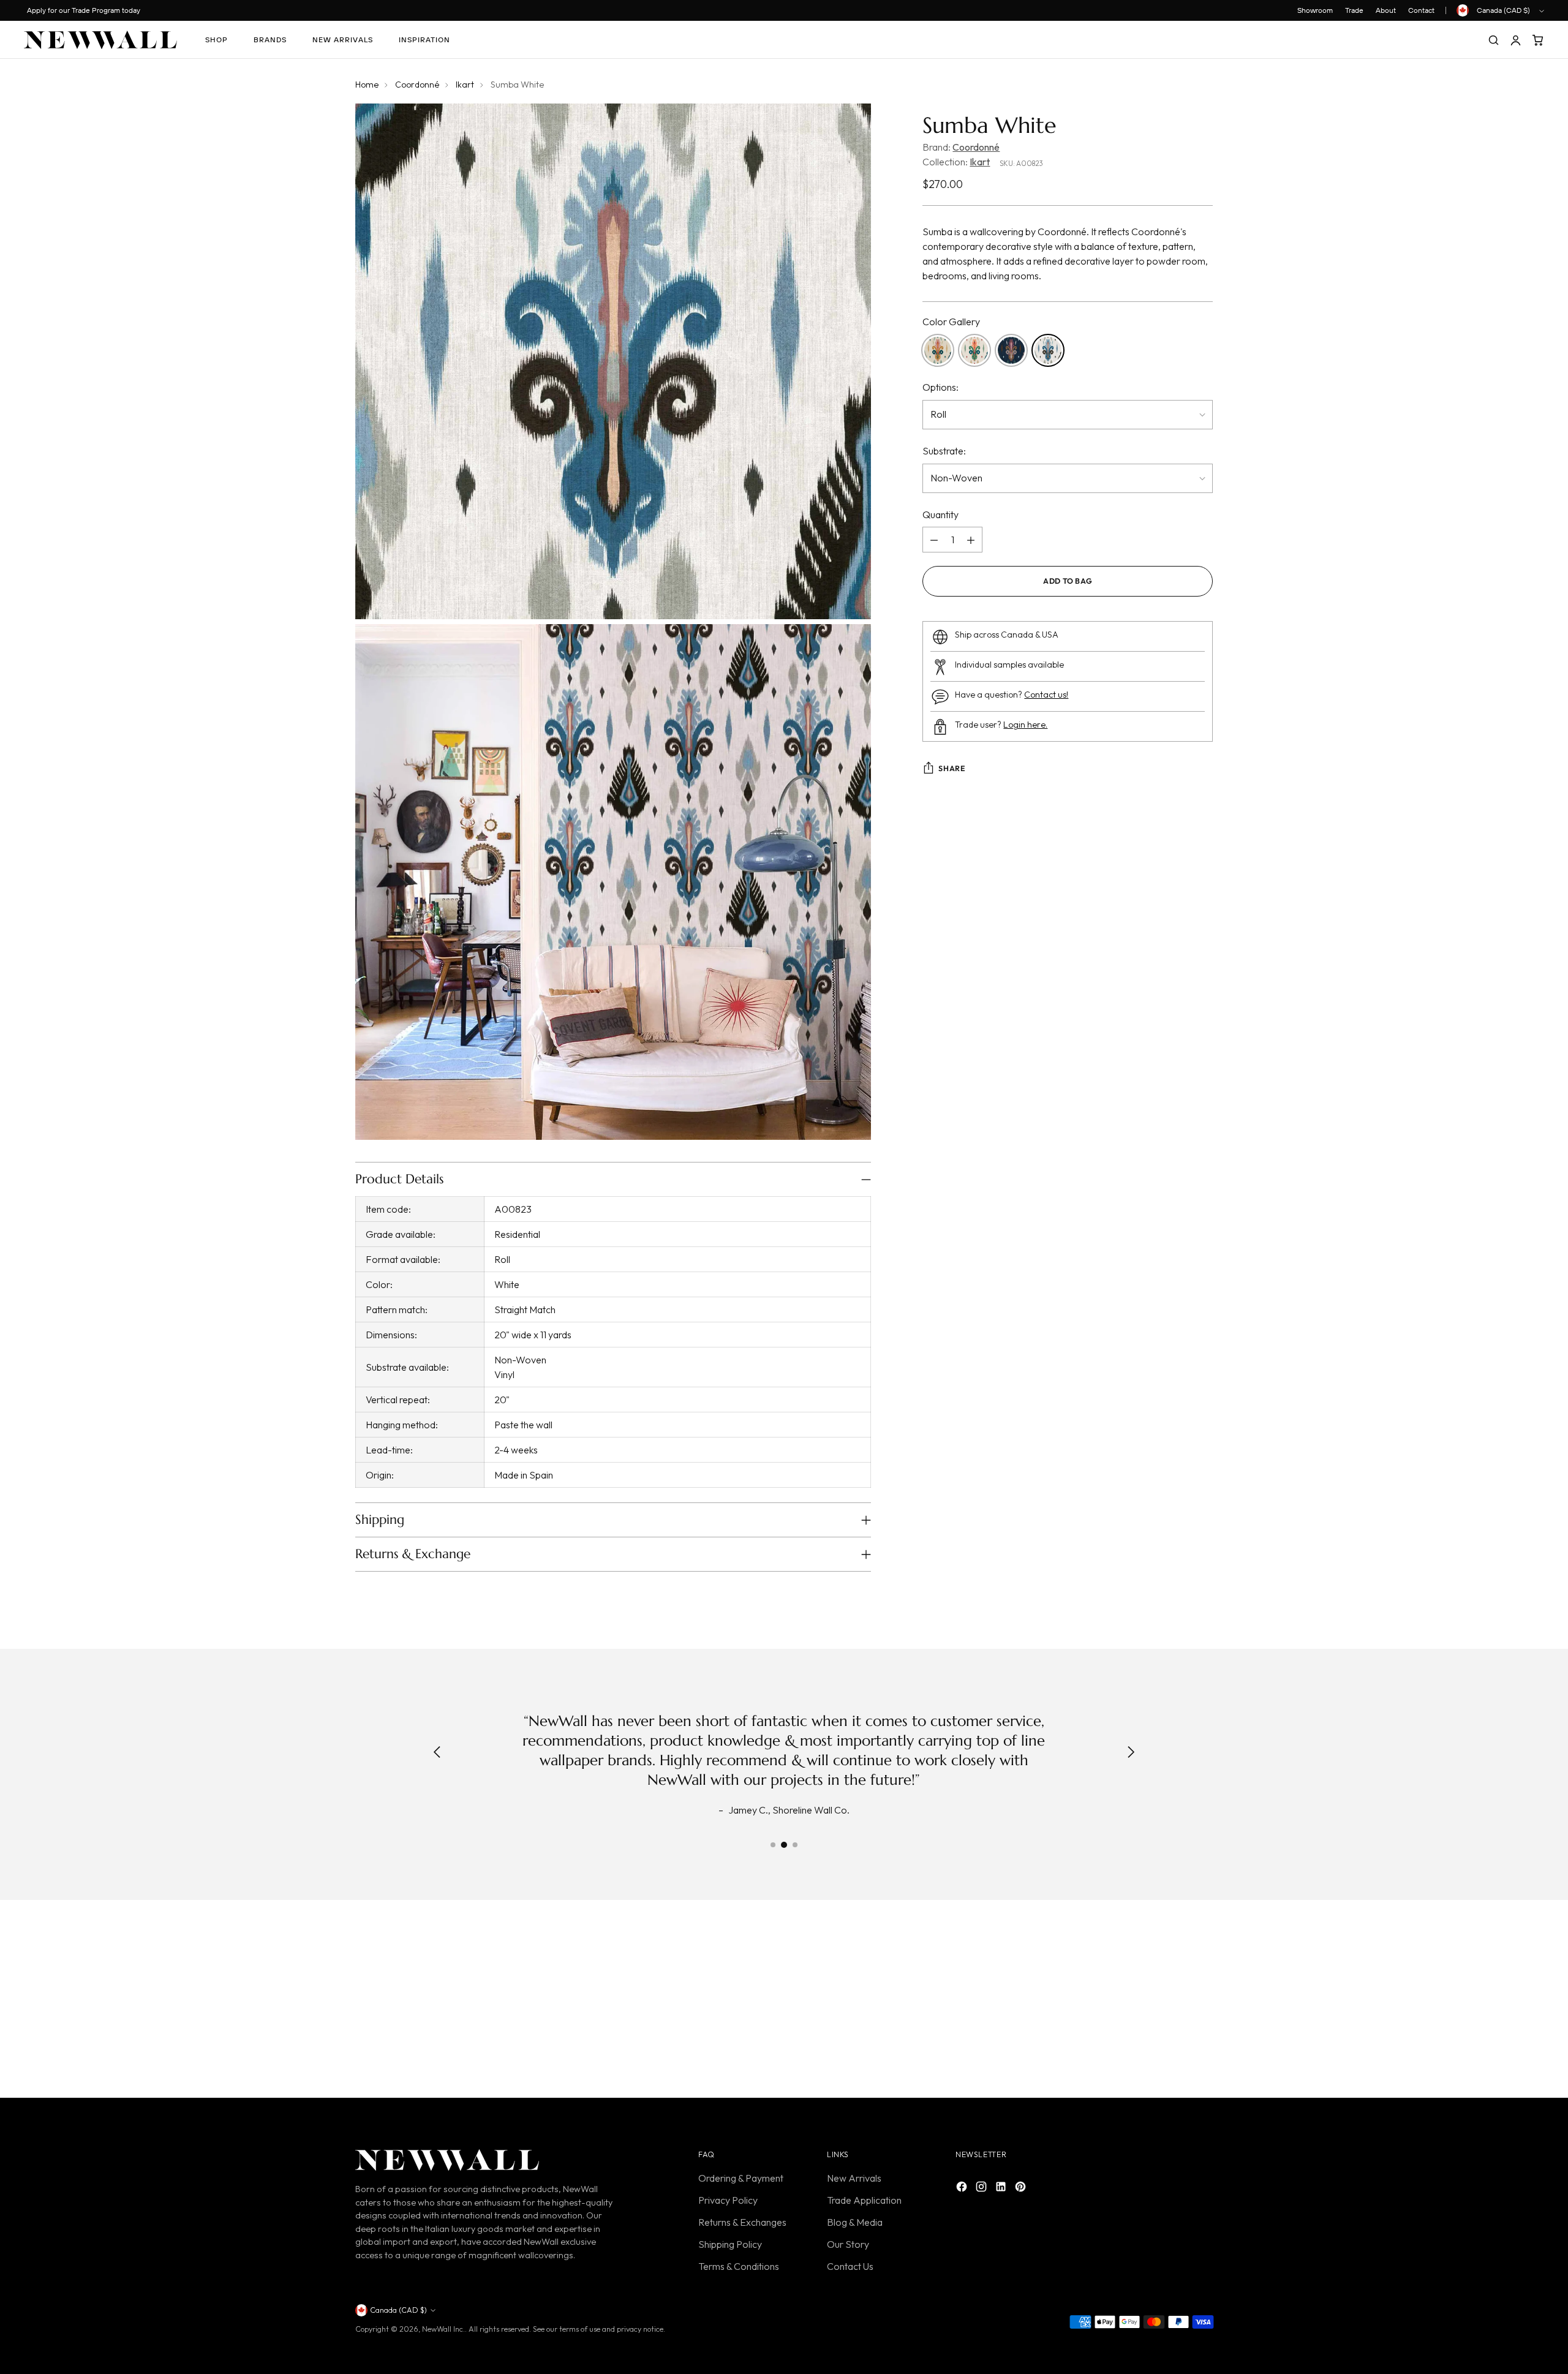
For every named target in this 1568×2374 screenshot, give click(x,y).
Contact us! (1046, 695)
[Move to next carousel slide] (1202, 2002)
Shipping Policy (730, 2244)
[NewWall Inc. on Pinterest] (1022, 2188)
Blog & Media (855, 2222)
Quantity (940, 515)
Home (367, 85)
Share (952, 769)
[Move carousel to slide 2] (784, 1845)
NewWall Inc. (443, 2329)
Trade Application (864, 2200)
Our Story (848, 2244)
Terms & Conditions (739, 2266)
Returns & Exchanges (742, 2222)
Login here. (1025, 725)
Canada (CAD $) (1503, 10)
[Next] (1131, 1753)
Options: (940, 388)
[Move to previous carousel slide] (1174, 2002)
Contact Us (850, 2266)
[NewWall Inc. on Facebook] (963, 2188)
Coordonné (417, 85)
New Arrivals (854, 2178)
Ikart (465, 85)
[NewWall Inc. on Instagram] (982, 2188)
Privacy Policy (728, 2200)
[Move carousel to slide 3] (795, 1845)
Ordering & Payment (741, 2178)
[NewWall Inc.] (100, 40)
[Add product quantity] (971, 540)
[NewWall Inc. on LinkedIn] (1002, 2188)
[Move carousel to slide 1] (773, 1845)
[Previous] (437, 1753)
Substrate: (944, 451)
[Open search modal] (1493, 40)
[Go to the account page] (1515, 40)
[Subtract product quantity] (934, 540)
